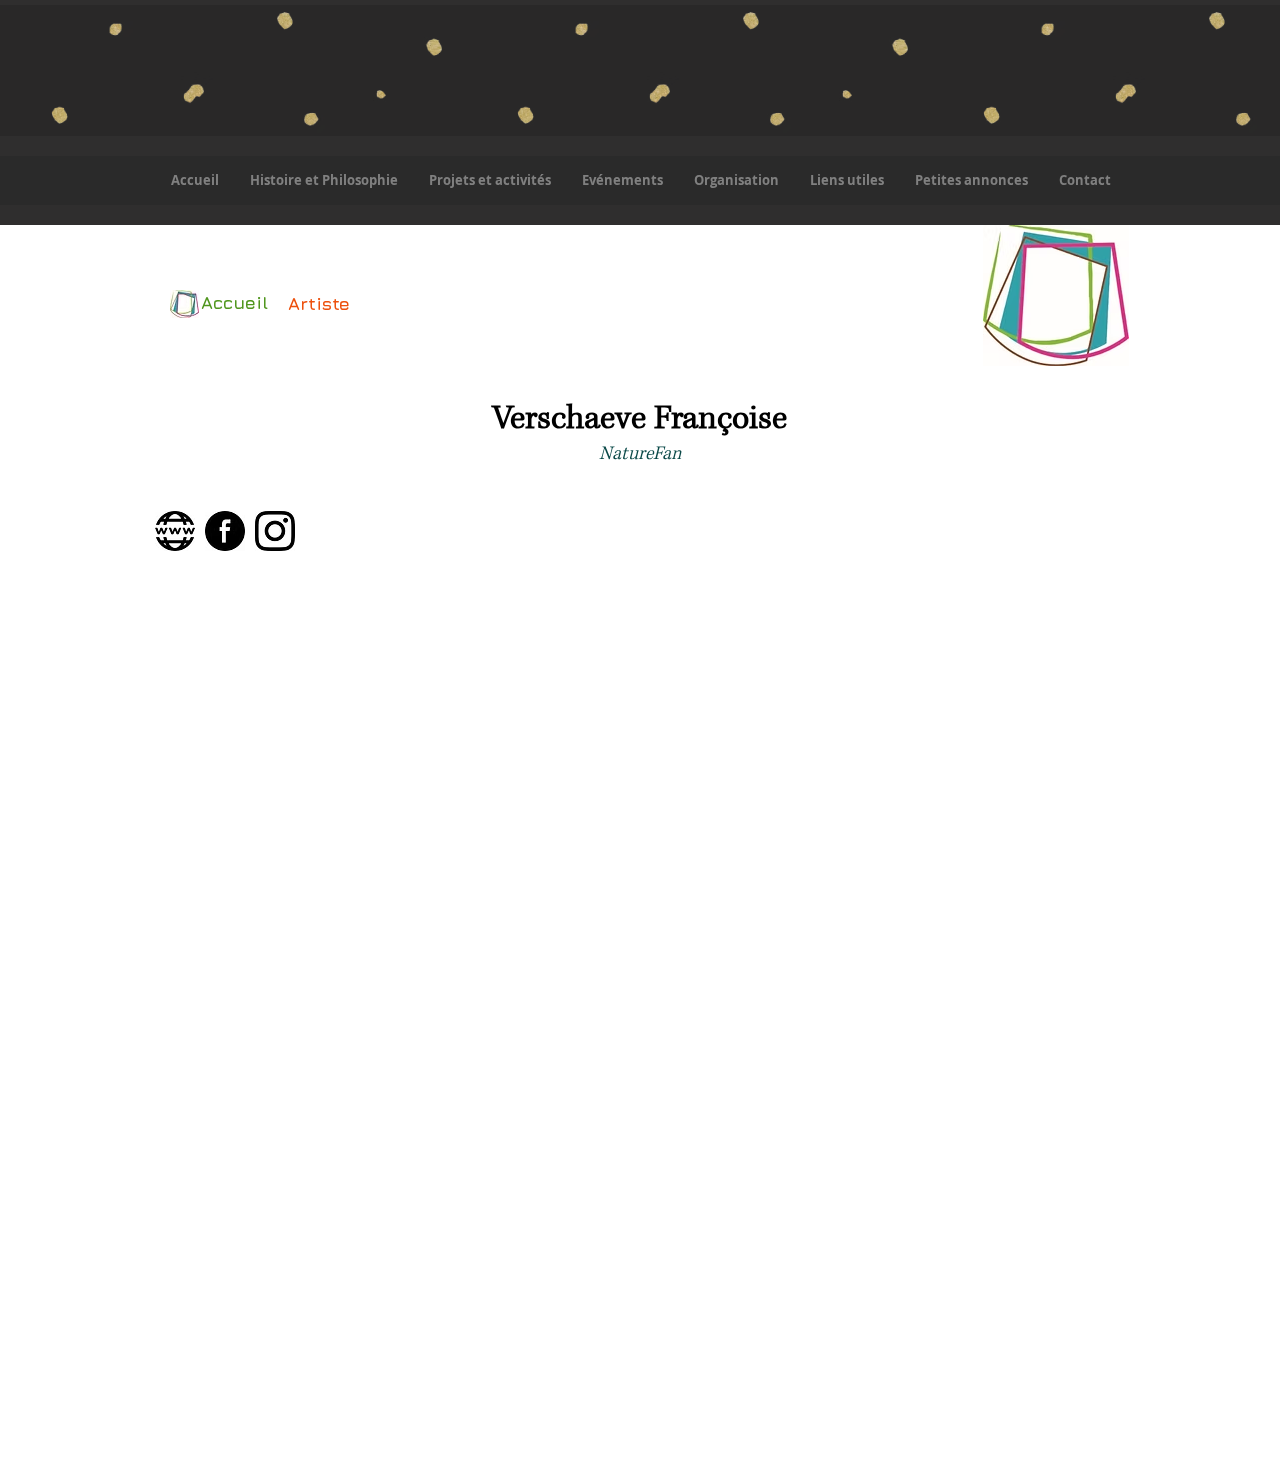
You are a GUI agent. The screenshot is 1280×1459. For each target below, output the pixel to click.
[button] (489, 180)
